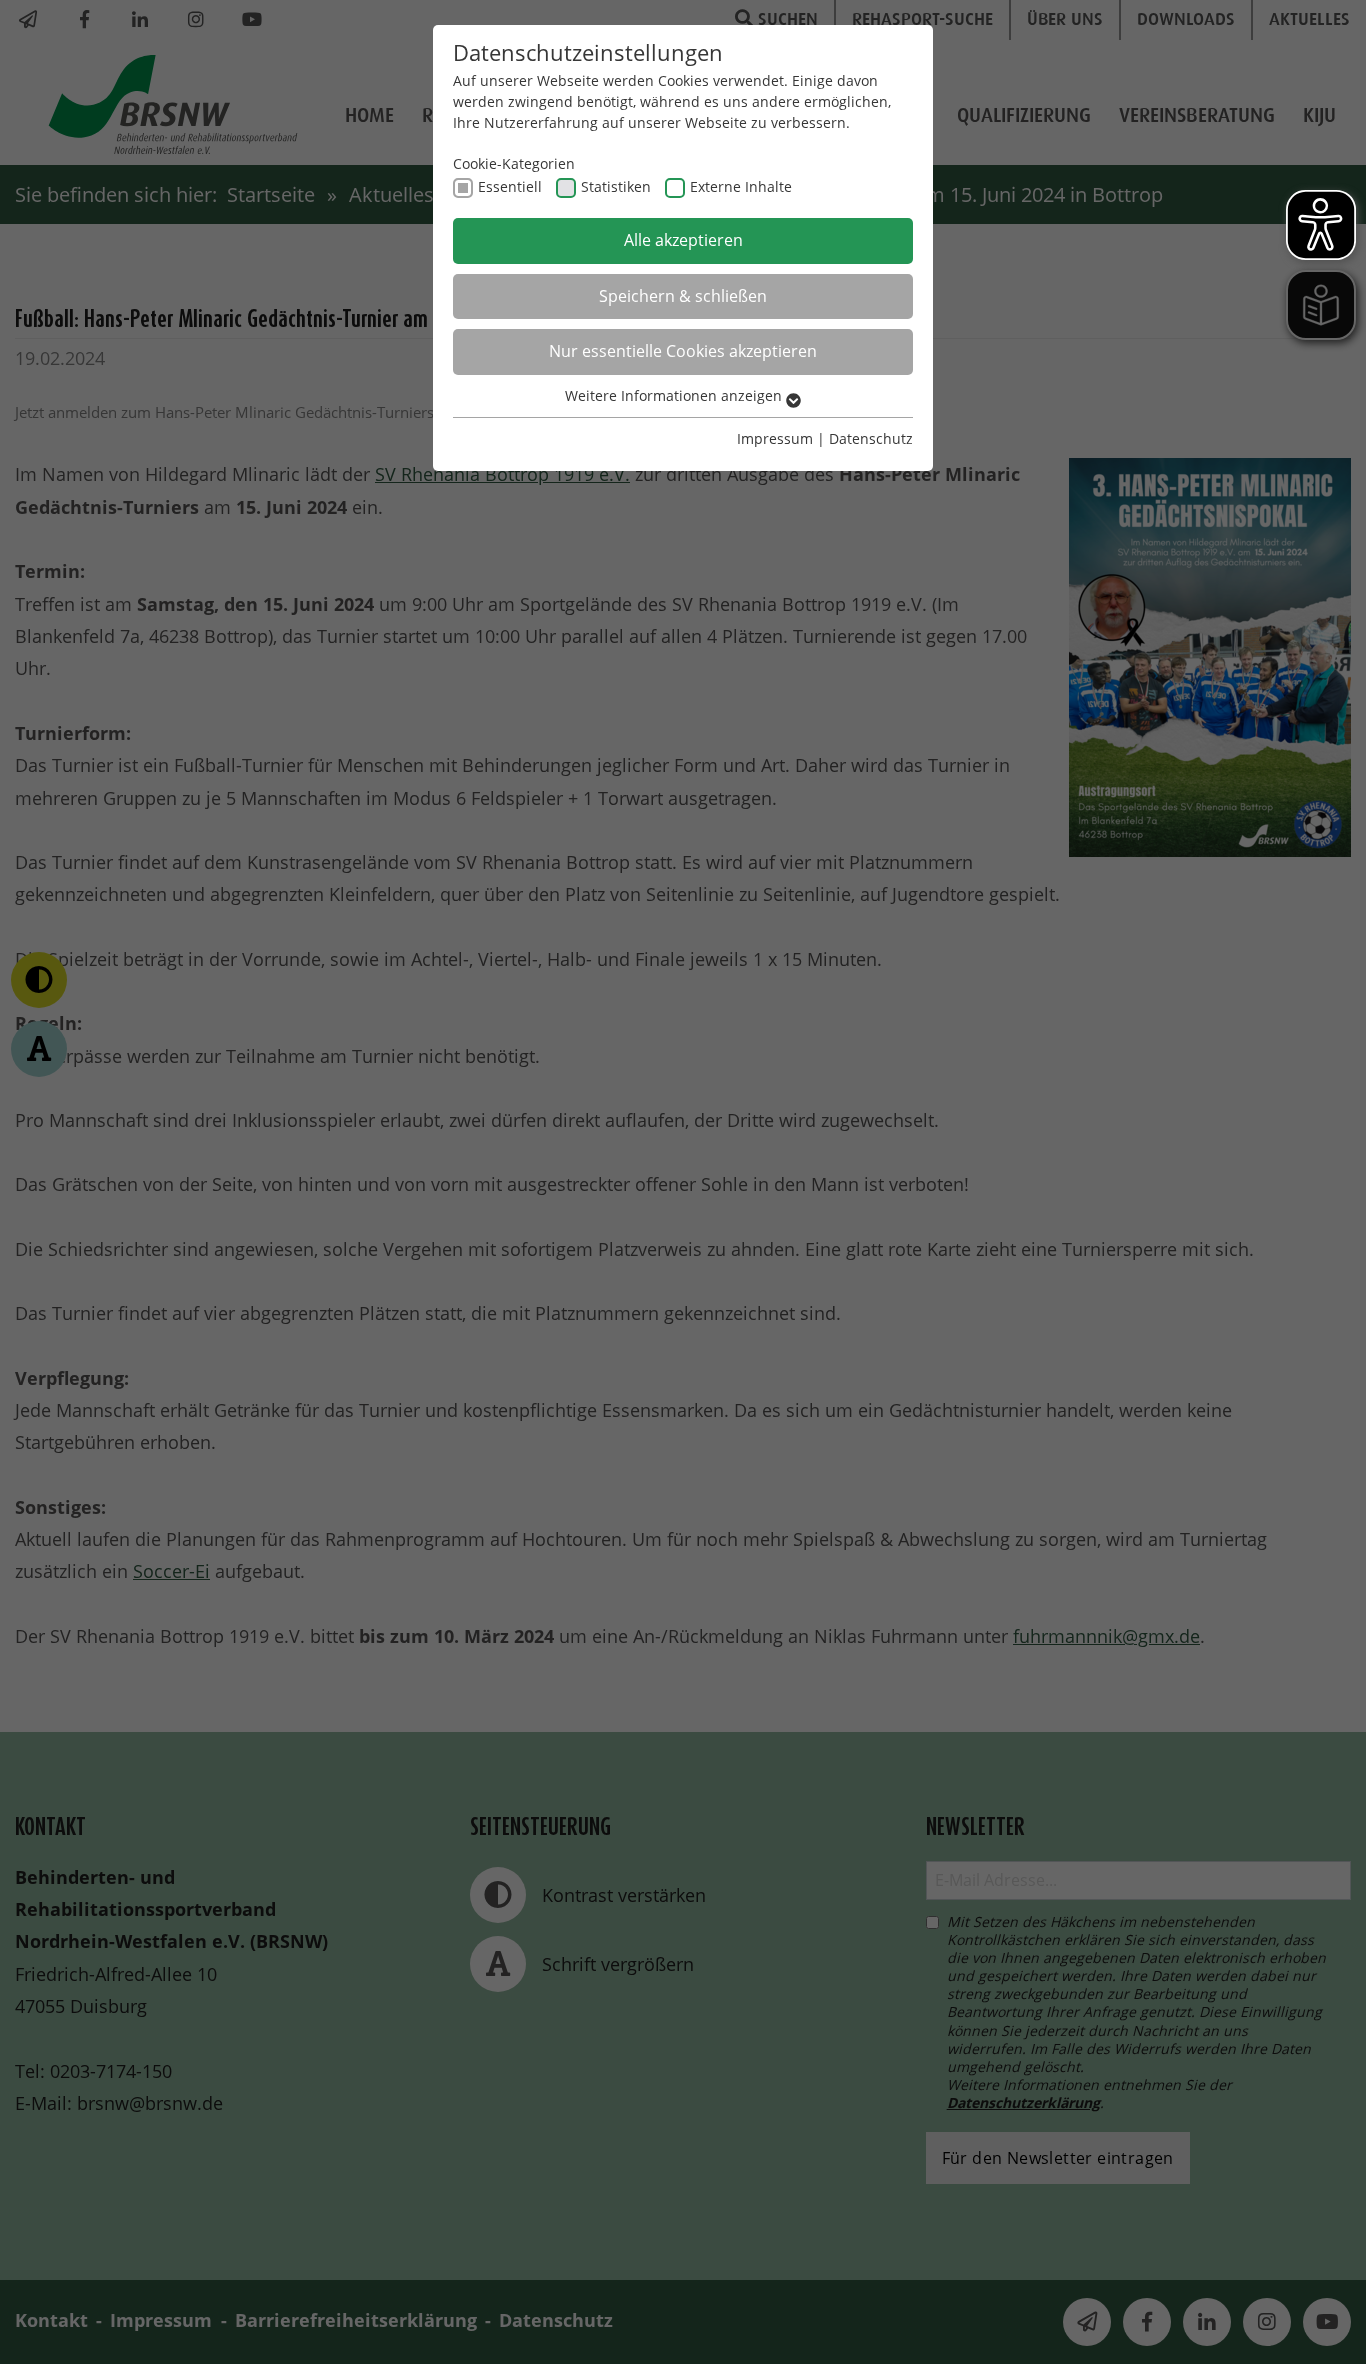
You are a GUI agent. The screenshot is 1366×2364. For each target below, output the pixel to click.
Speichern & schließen (683, 296)
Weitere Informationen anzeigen (675, 395)
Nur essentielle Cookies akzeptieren (683, 351)
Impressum (775, 438)
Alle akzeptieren (683, 240)
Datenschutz (871, 438)
